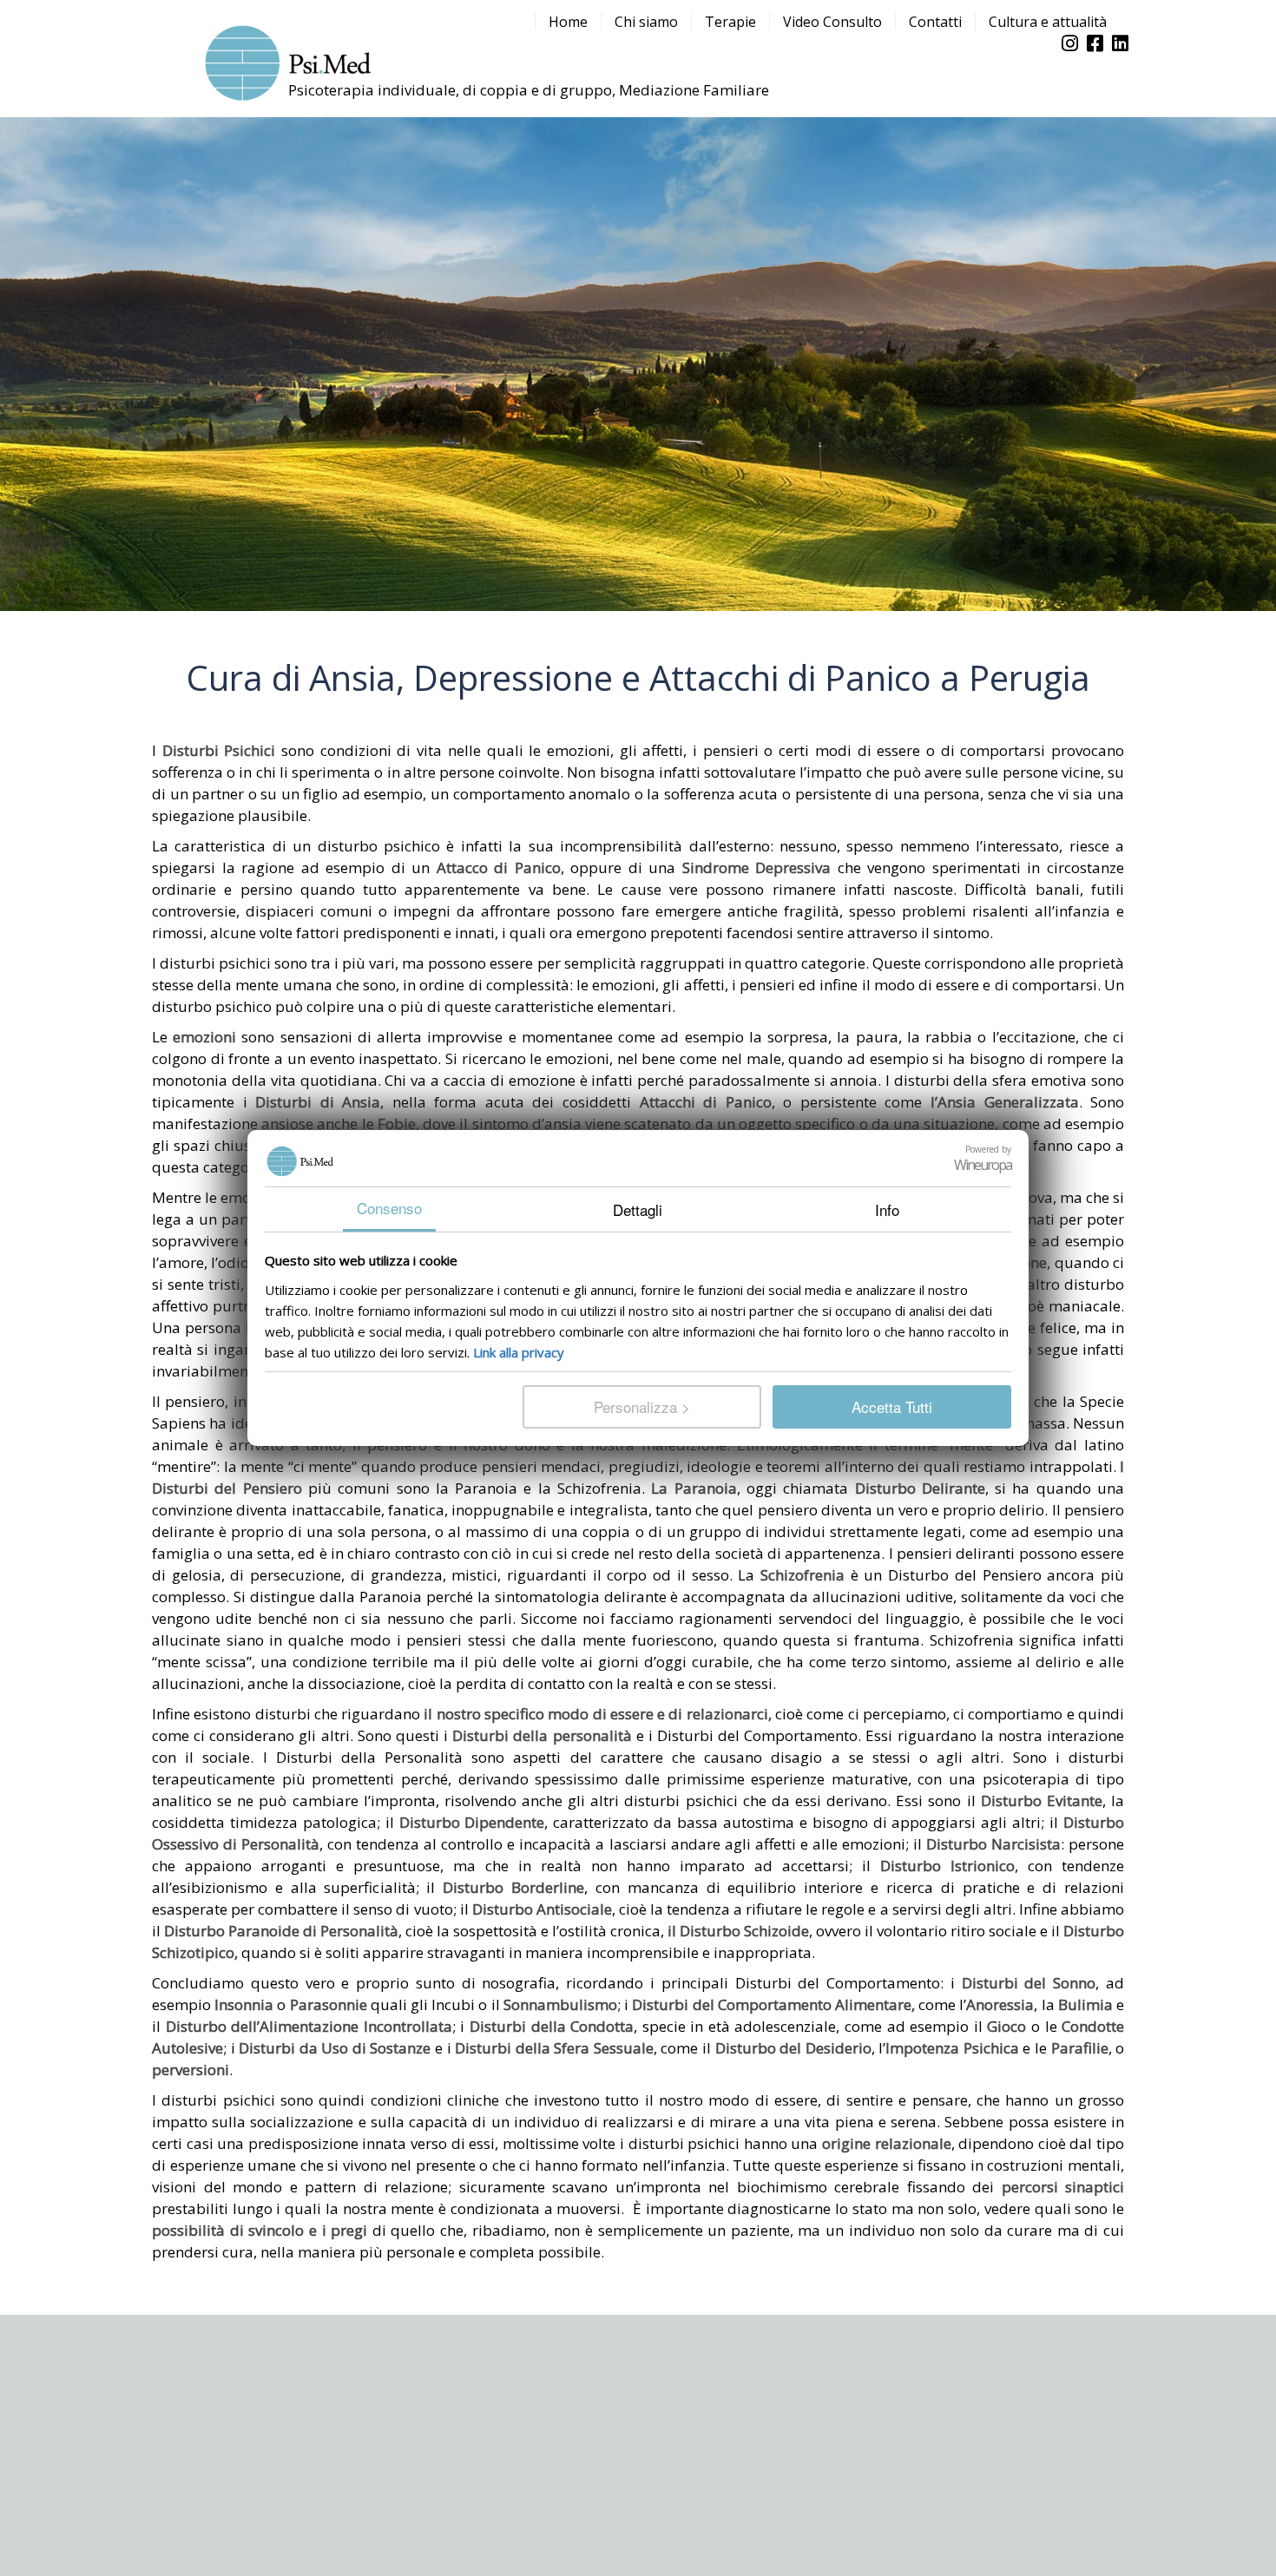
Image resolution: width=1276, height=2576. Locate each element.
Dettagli (638, 1209)
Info (887, 1209)
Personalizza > (642, 1406)
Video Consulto (832, 22)
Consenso (389, 1208)
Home (568, 22)
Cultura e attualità (1048, 22)
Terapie (730, 22)
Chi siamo (646, 22)
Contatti (935, 22)
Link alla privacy (519, 1352)
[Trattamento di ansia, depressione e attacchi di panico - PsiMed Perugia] (286, 59)
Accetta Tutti (892, 1406)
